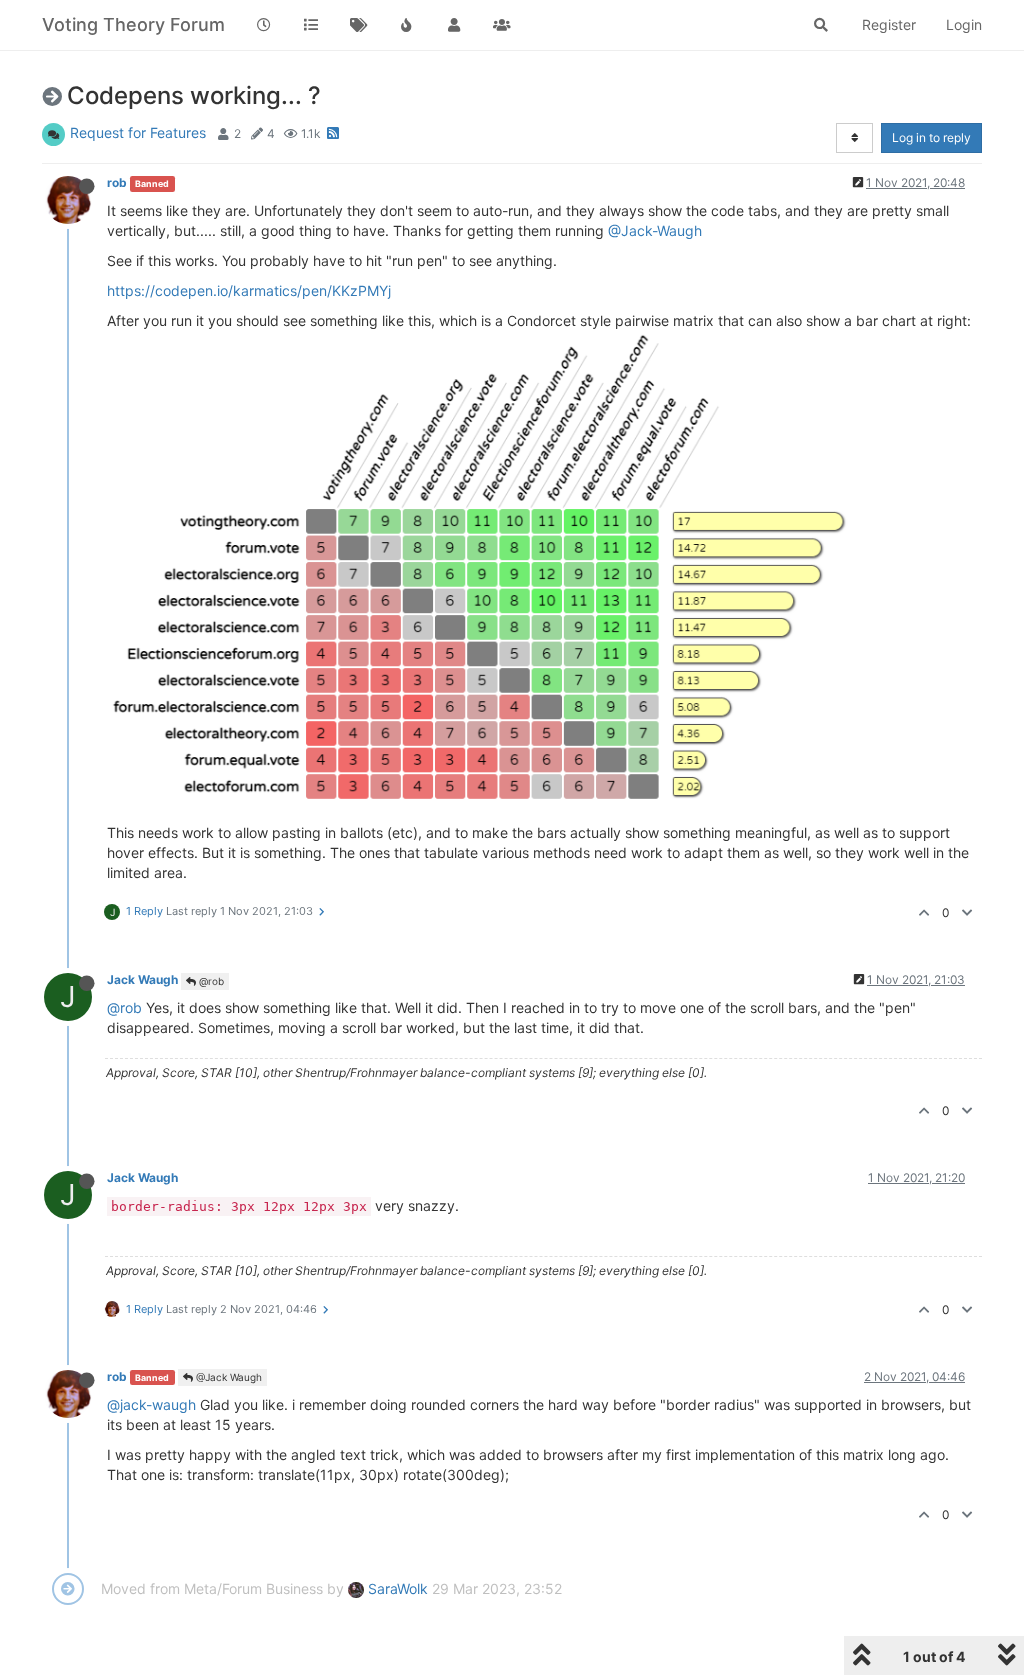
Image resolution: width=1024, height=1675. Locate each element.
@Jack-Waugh (655, 230)
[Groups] (502, 25)
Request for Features (138, 132)
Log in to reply (931, 137)
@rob (210, 981)
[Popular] (407, 25)
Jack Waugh (142, 979)
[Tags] (359, 25)
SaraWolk (396, 1588)
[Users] (454, 25)
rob (117, 182)
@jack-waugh (151, 1404)
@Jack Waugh (227, 1377)
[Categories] (312, 25)
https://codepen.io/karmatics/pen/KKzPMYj (249, 290)
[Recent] (264, 25)
